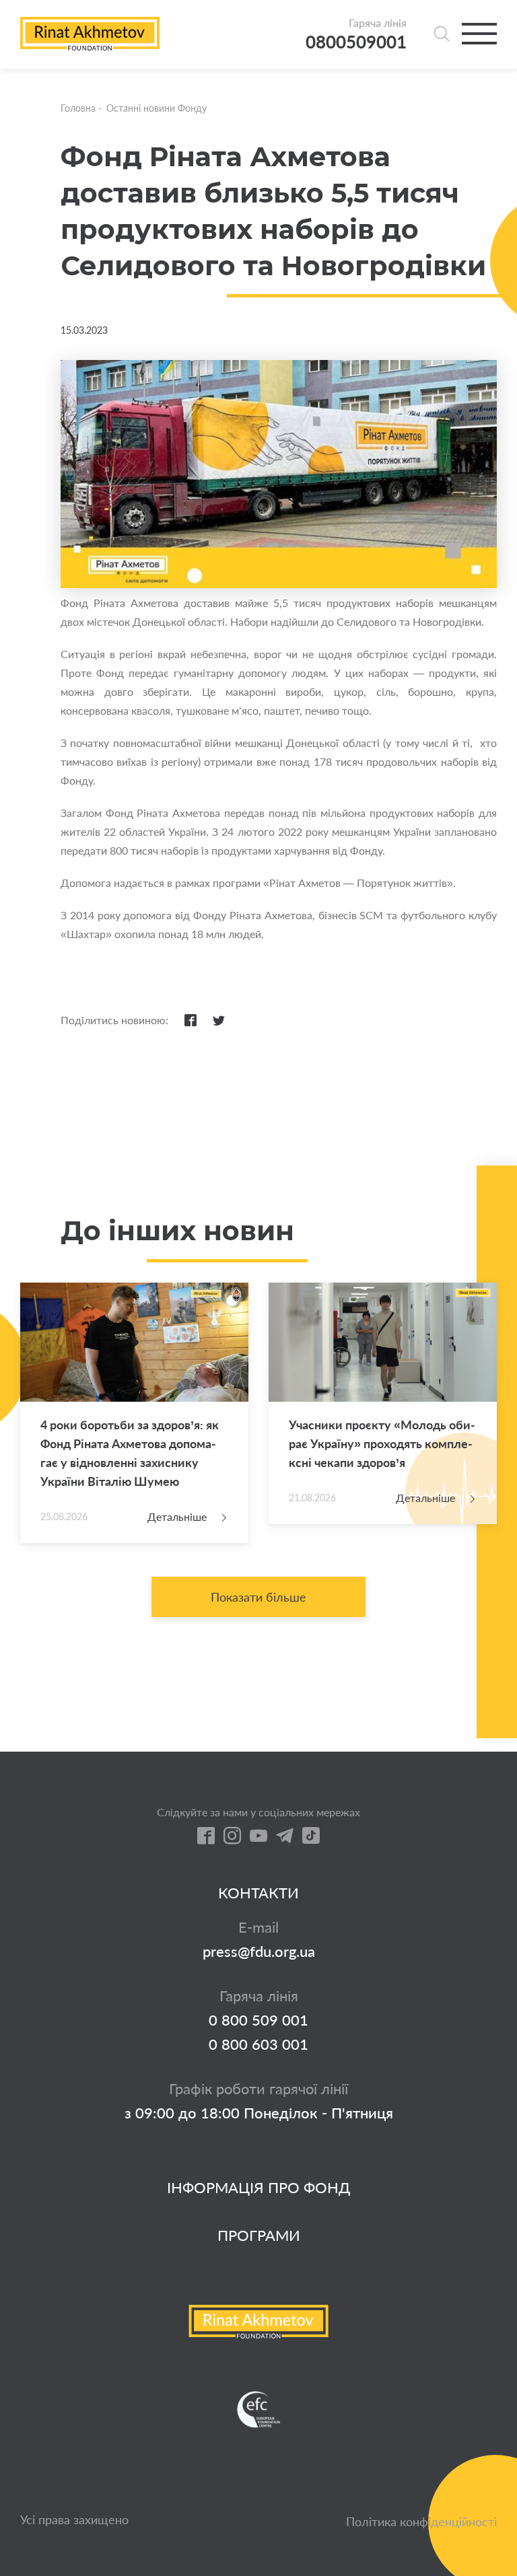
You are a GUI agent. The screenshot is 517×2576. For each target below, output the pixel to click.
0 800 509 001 (258, 2020)
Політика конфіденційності (421, 2521)
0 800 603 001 (258, 2044)
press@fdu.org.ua (259, 1952)
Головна (78, 108)
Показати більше (258, 1597)
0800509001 (356, 42)
